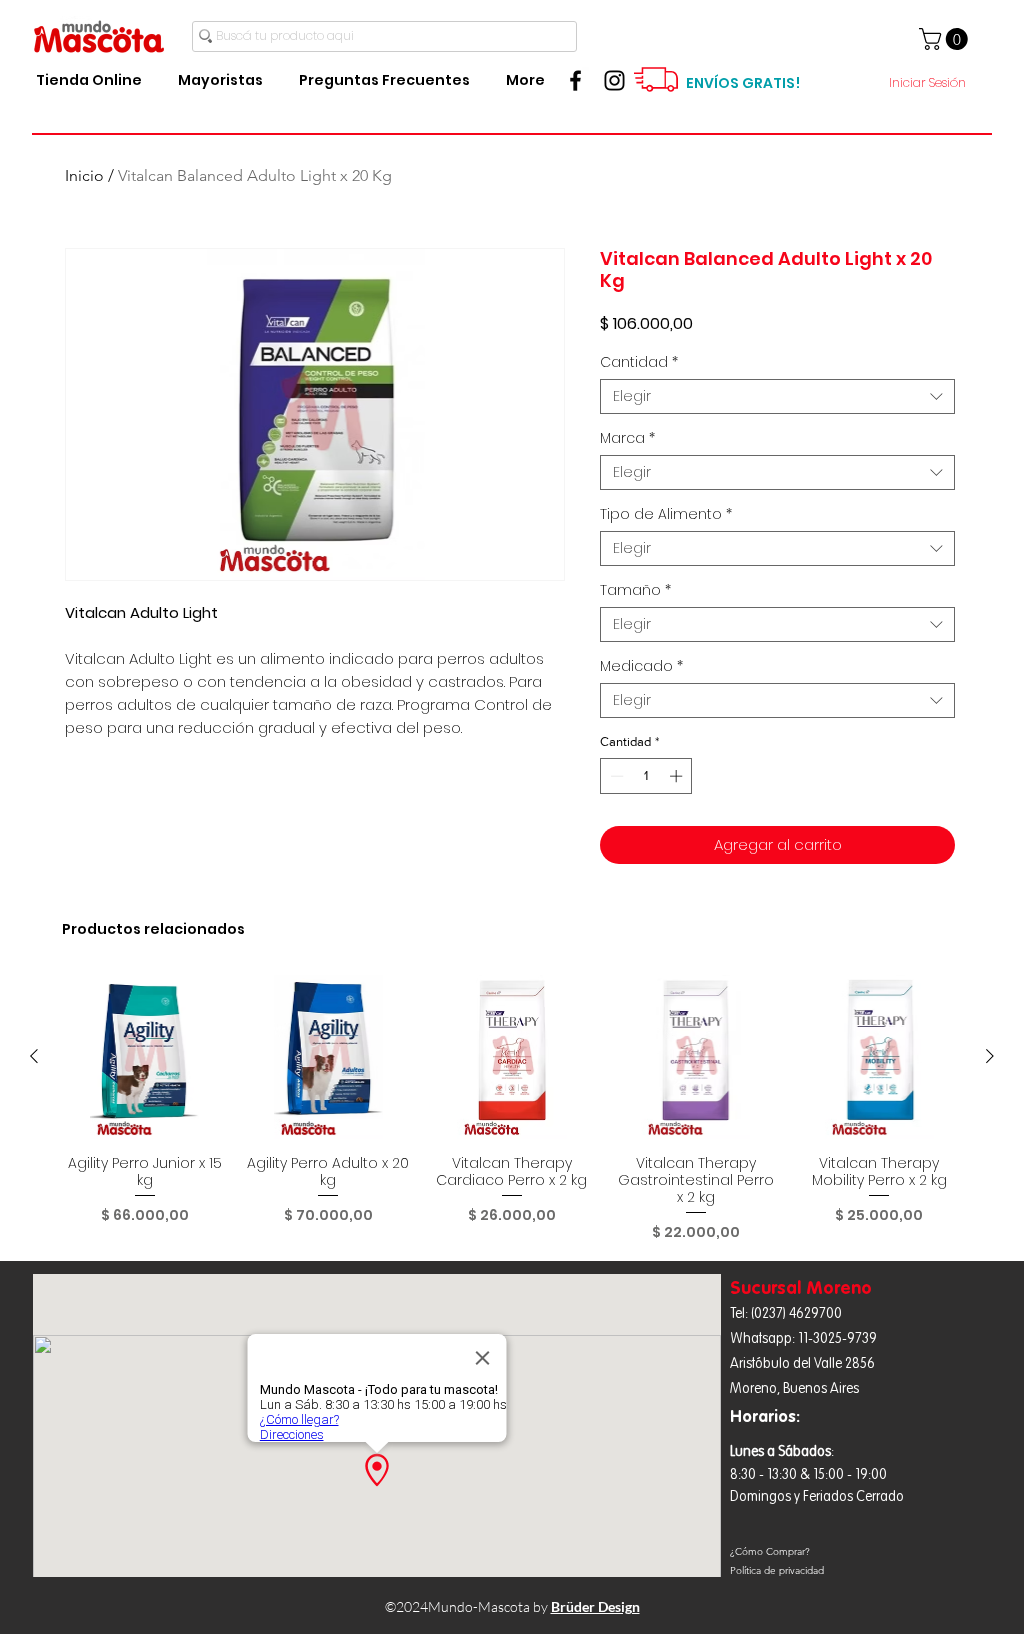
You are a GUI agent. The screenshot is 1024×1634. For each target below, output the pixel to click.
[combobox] (777, 396)
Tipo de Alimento (666, 514)
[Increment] (678, 776)
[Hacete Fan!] (575, 80)
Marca (627, 438)
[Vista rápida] (145, 1057)
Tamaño (635, 590)
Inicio (84, 175)
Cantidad (639, 362)
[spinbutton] (646, 776)
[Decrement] (615, 776)
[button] (946, 39)
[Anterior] (34, 1056)
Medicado (641, 666)
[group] (512, 1108)
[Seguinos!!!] (614, 80)
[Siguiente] (990, 1056)
